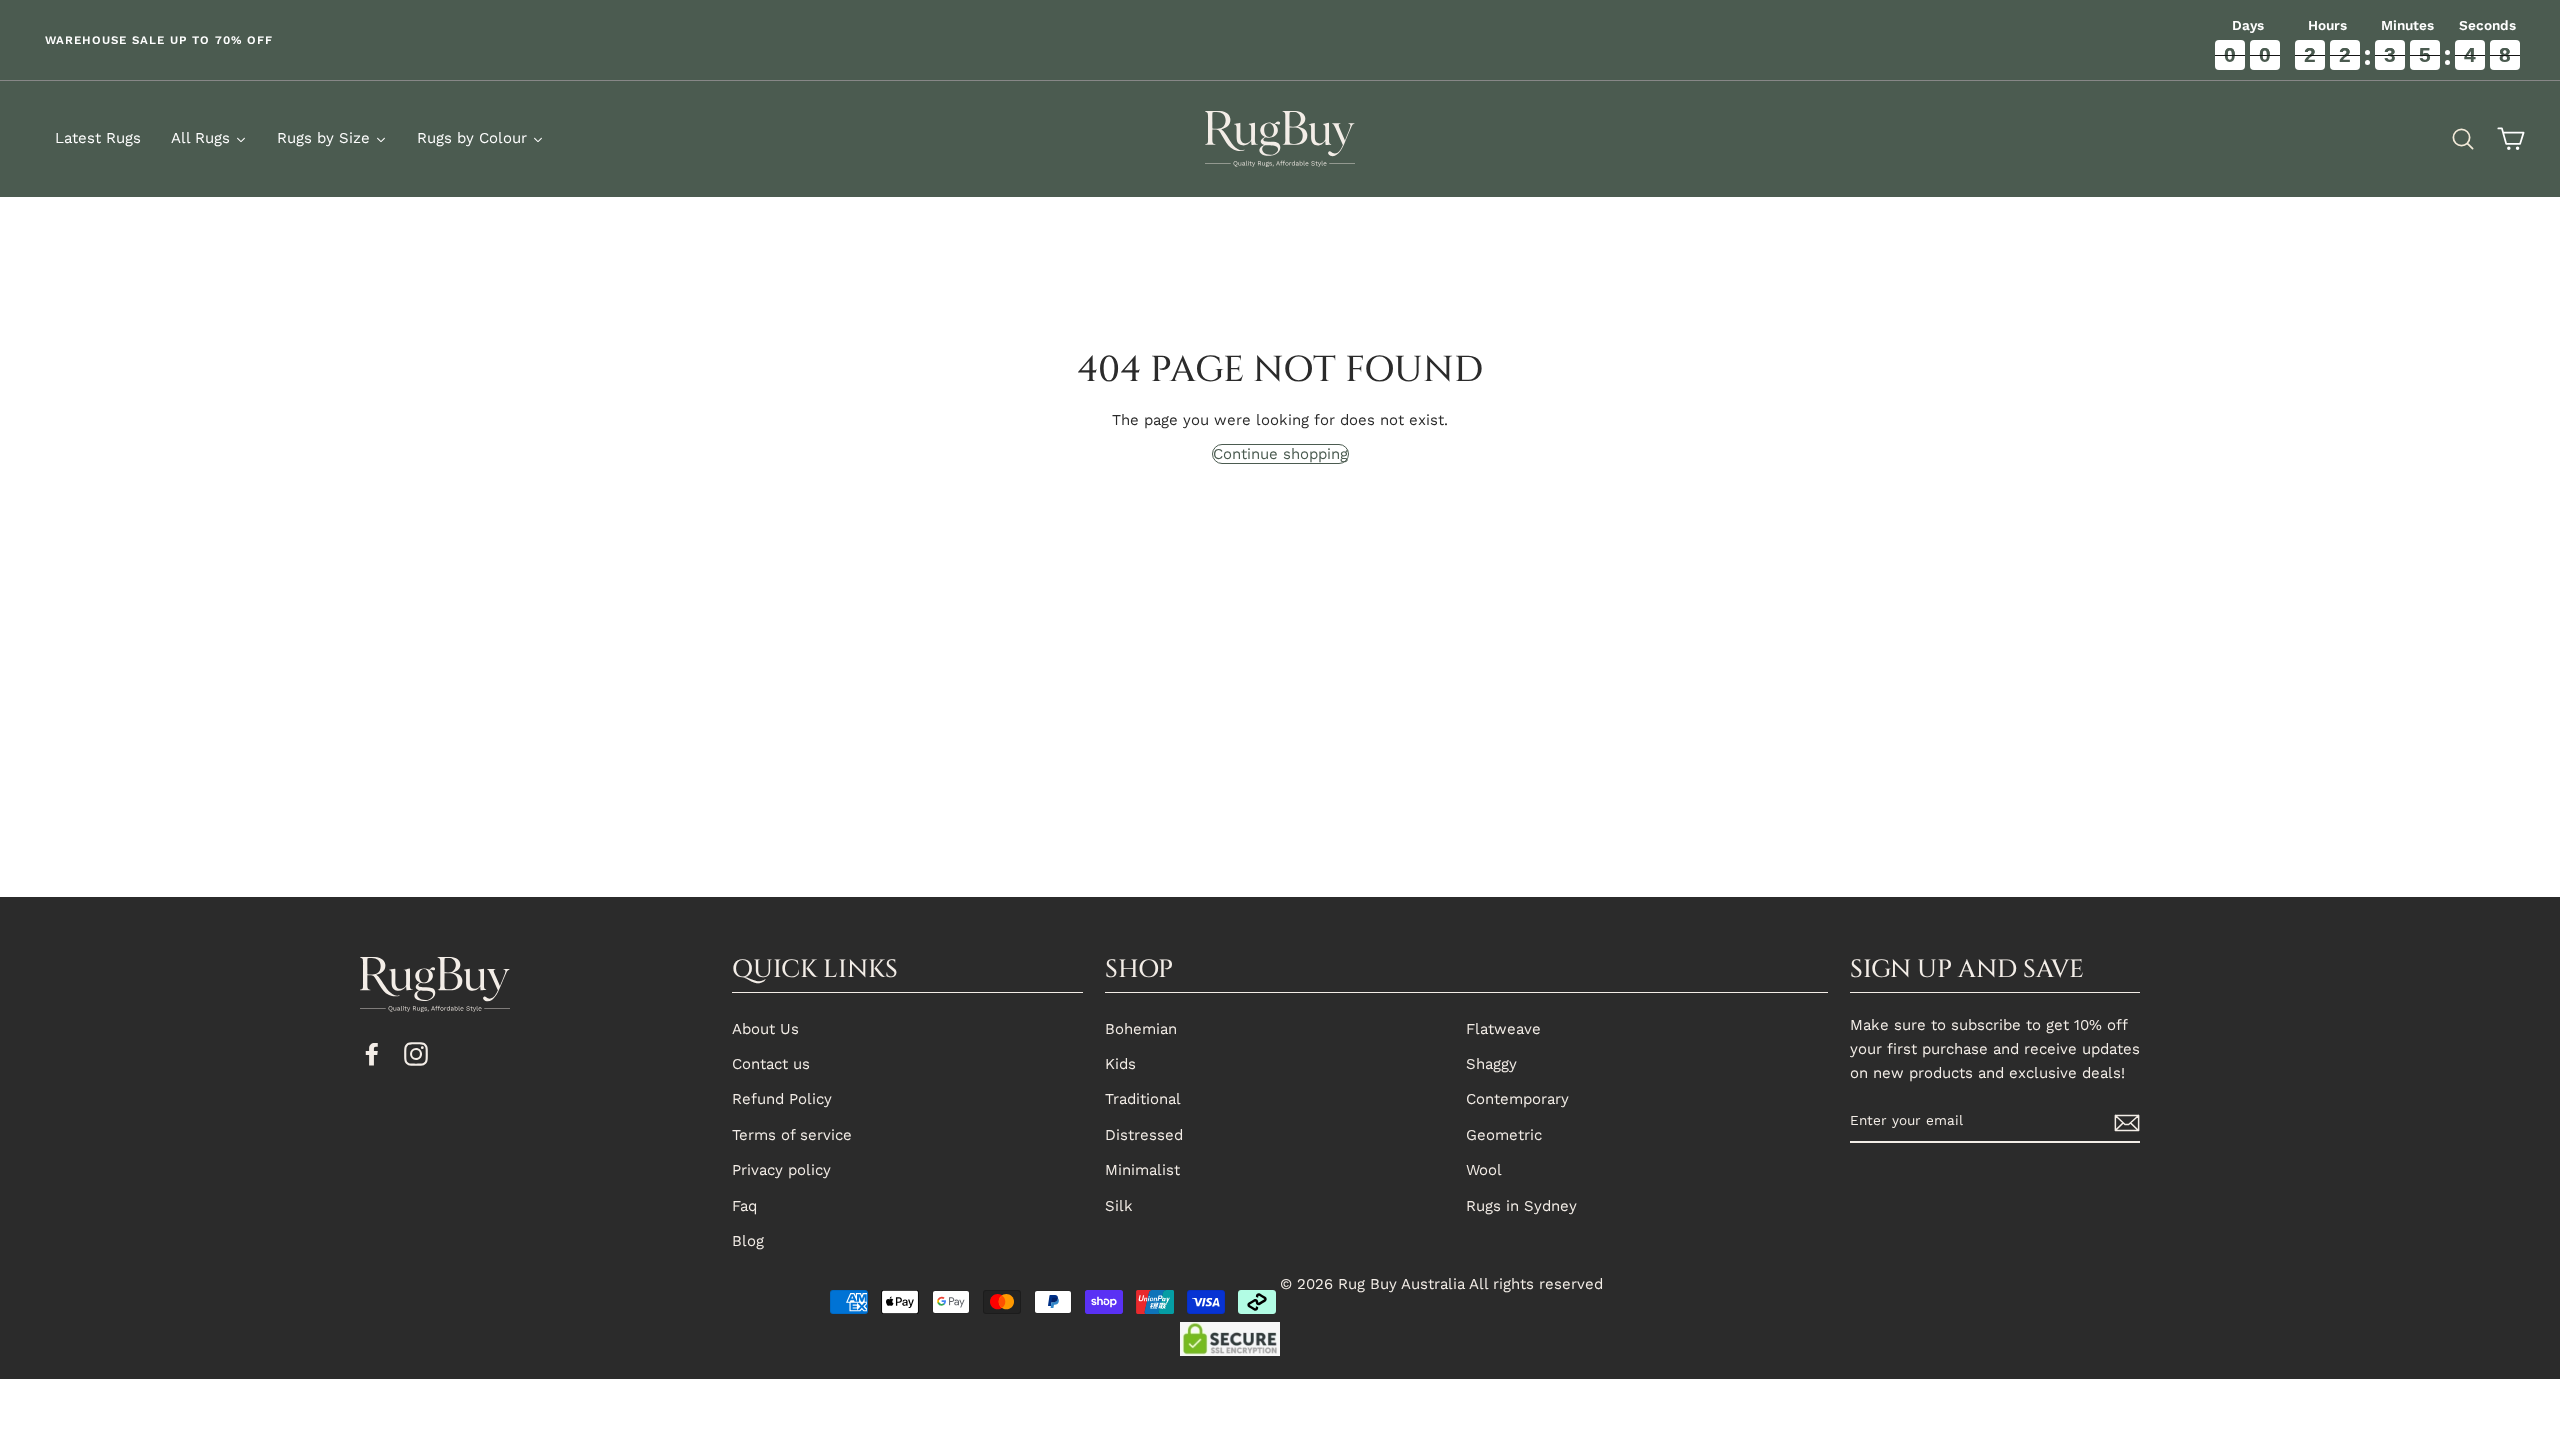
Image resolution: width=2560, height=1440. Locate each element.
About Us (765, 1029)
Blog (748, 1241)
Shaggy (1491, 1064)
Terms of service (792, 1135)
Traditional (1143, 1099)
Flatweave (1503, 1029)
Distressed (1144, 1135)
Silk (1119, 1206)
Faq (744, 1206)
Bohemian (1141, 1029)
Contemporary (1517, 1099)
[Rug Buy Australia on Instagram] (416, 1053)
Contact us (771, 1064)
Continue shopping (1280, 454)
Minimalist (1142, 1170)
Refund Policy (782, 1099)
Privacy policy (781, 1170)
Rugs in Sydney (1521, 1206)
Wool (1484, 1170)
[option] (640, 40)
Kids (1120, 1064)
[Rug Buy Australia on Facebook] (372, 1053)
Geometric (1504, 1135)
